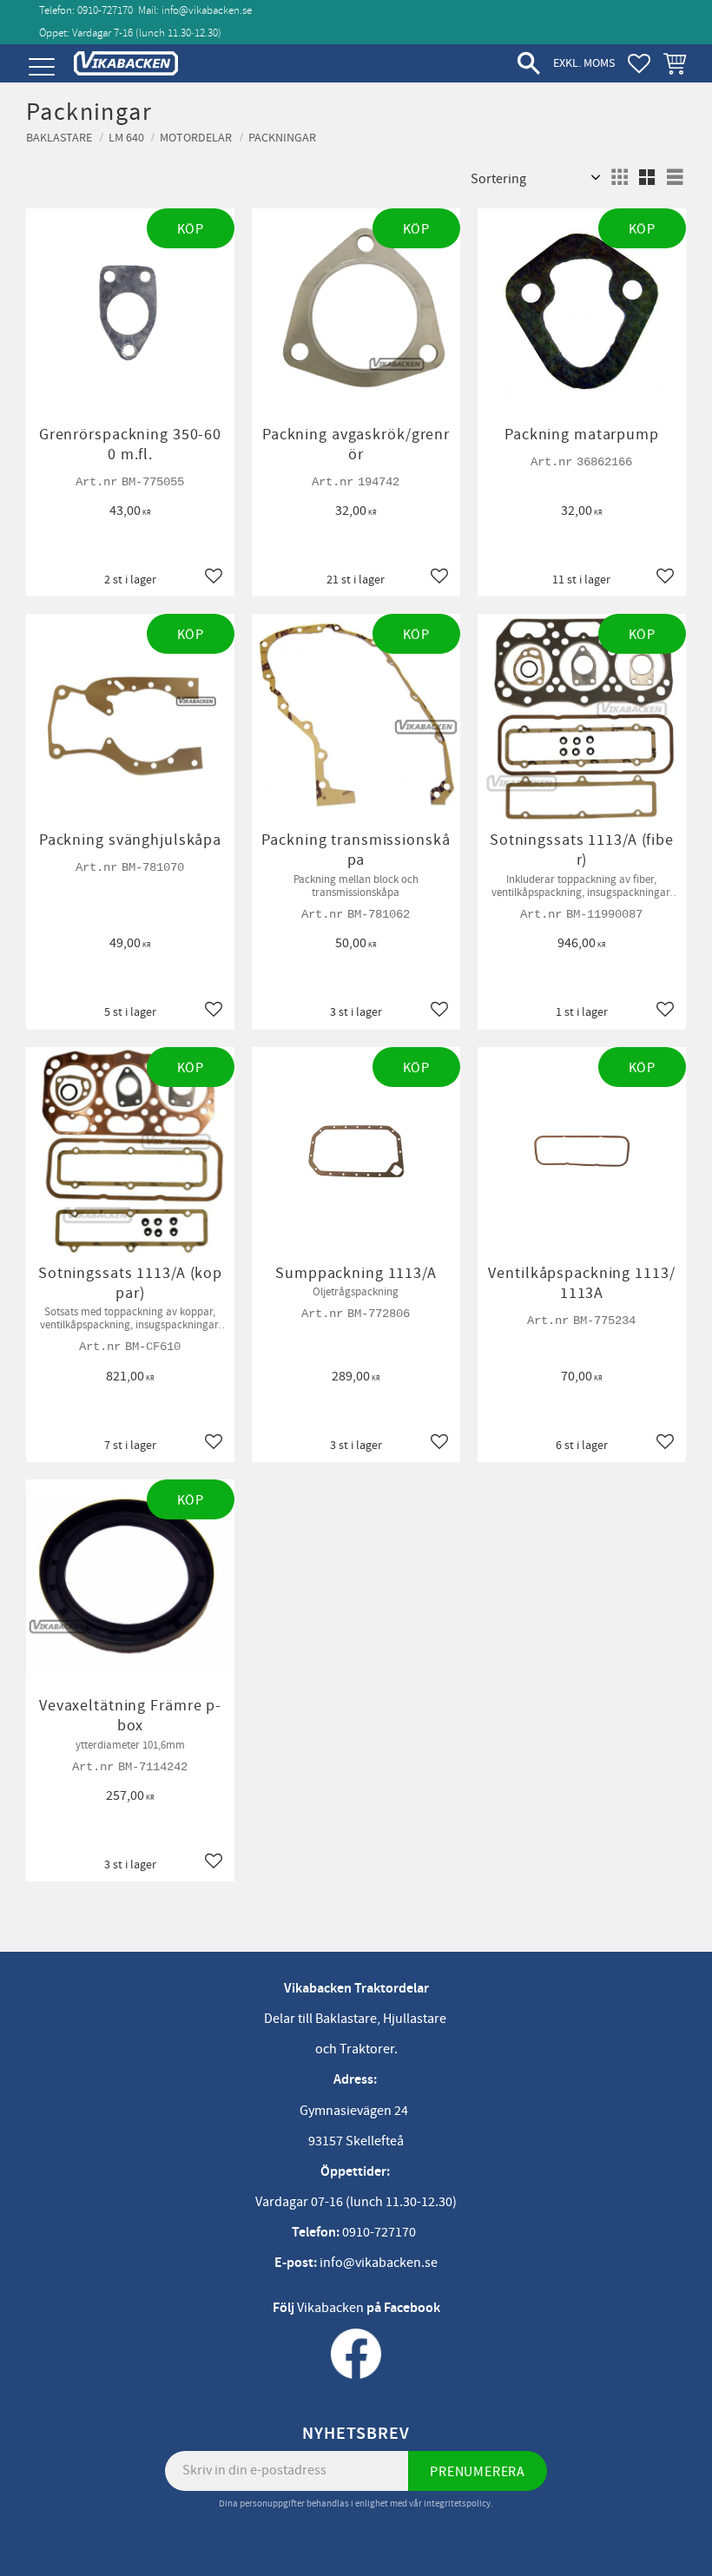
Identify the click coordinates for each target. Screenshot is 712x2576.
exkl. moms (584, 63)
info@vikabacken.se (207, 10)
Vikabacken (330, 2308)
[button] (41, 67)
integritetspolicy (457, 2504)
